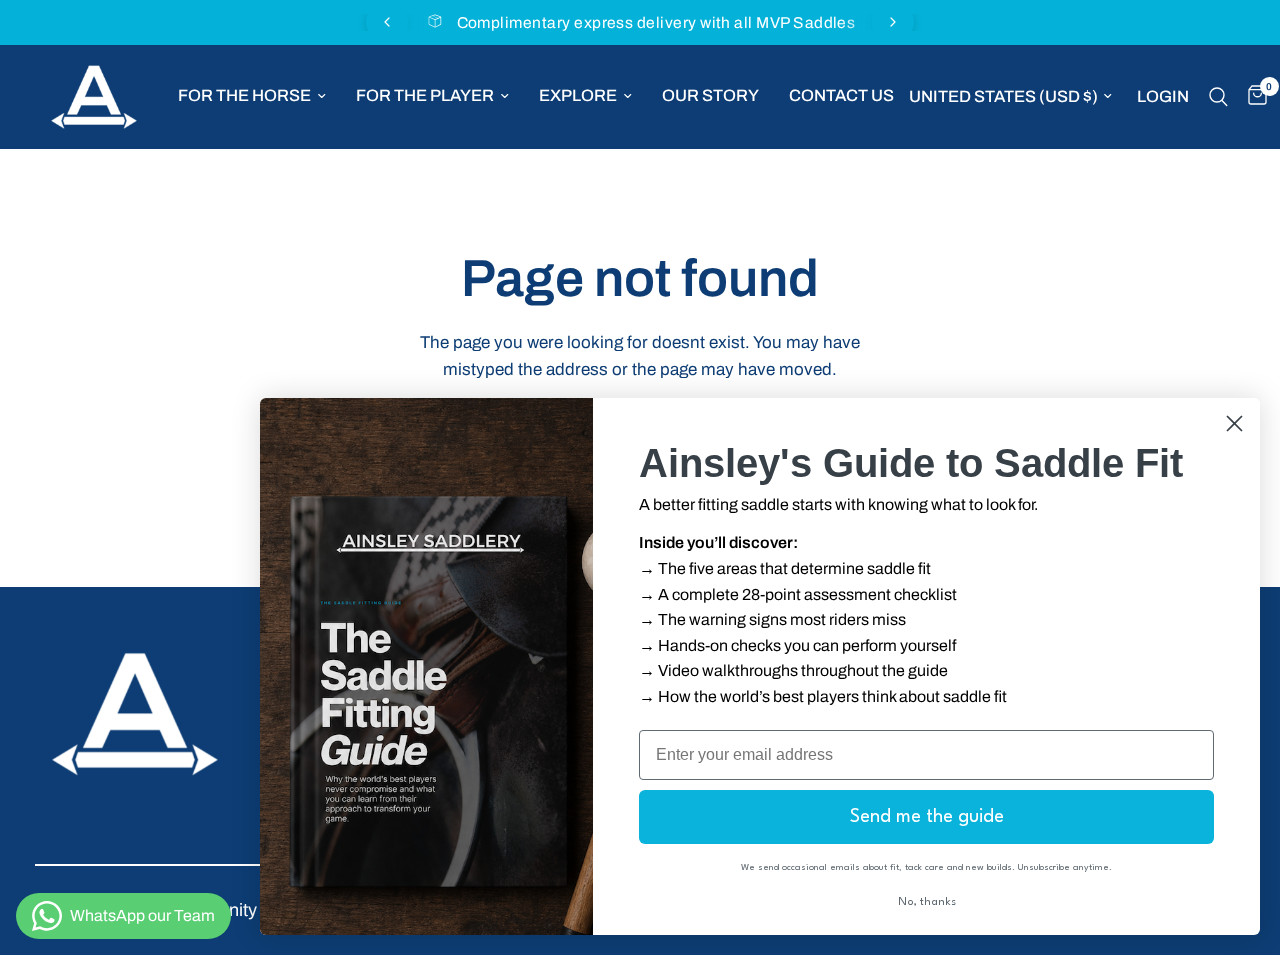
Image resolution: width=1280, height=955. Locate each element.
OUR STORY (710, 95)
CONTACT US (841, 95)
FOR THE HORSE (244, 95)
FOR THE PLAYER (425, 95)
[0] (1252, 97)
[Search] (1218, 97)
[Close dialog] (1234, 423)
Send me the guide (927, 817)
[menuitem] (252, 96)
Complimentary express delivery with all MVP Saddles (656, 22)
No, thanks (927, 902)
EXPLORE (578, 95)
